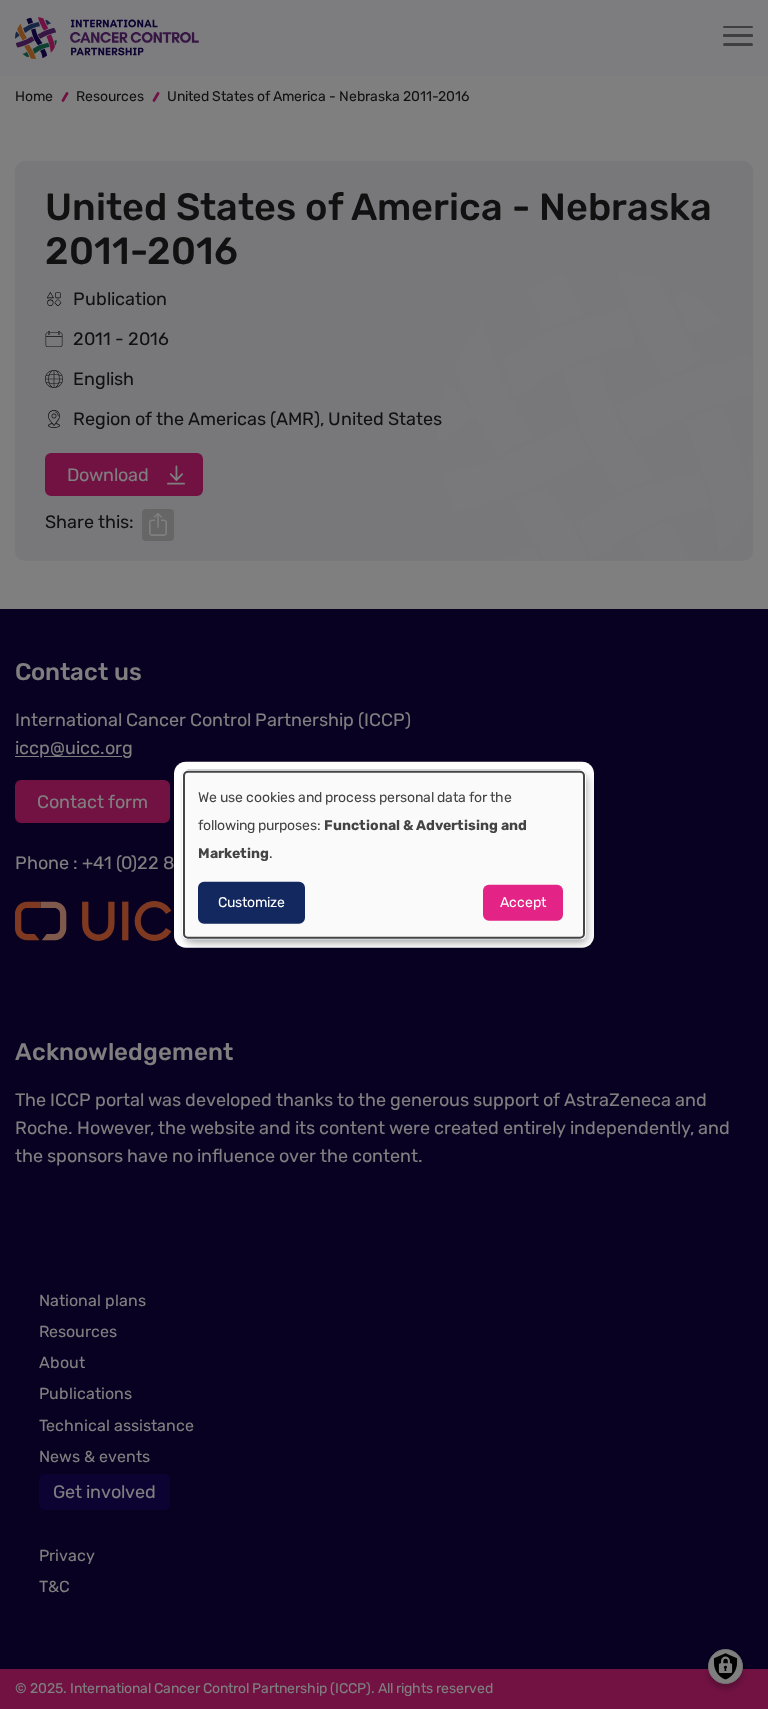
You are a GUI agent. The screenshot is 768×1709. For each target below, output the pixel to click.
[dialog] (384, 854)
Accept (523, 902)
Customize (251, 902)
